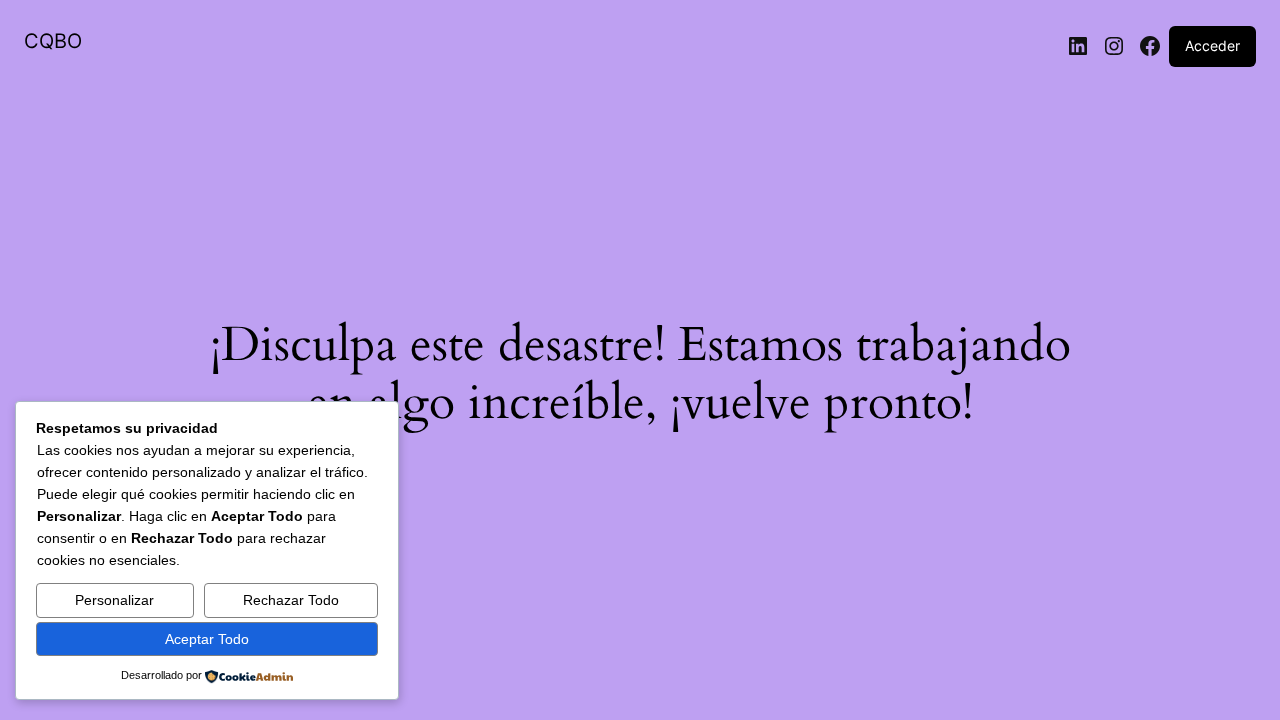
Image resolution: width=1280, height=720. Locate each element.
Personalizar (114, 600)
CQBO (53, 41)
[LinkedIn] (1078, 46)
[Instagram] (1114, 46)
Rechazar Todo (291, 600)
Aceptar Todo (207, 639)
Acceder (1212, 45)
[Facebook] (1150, 46)
